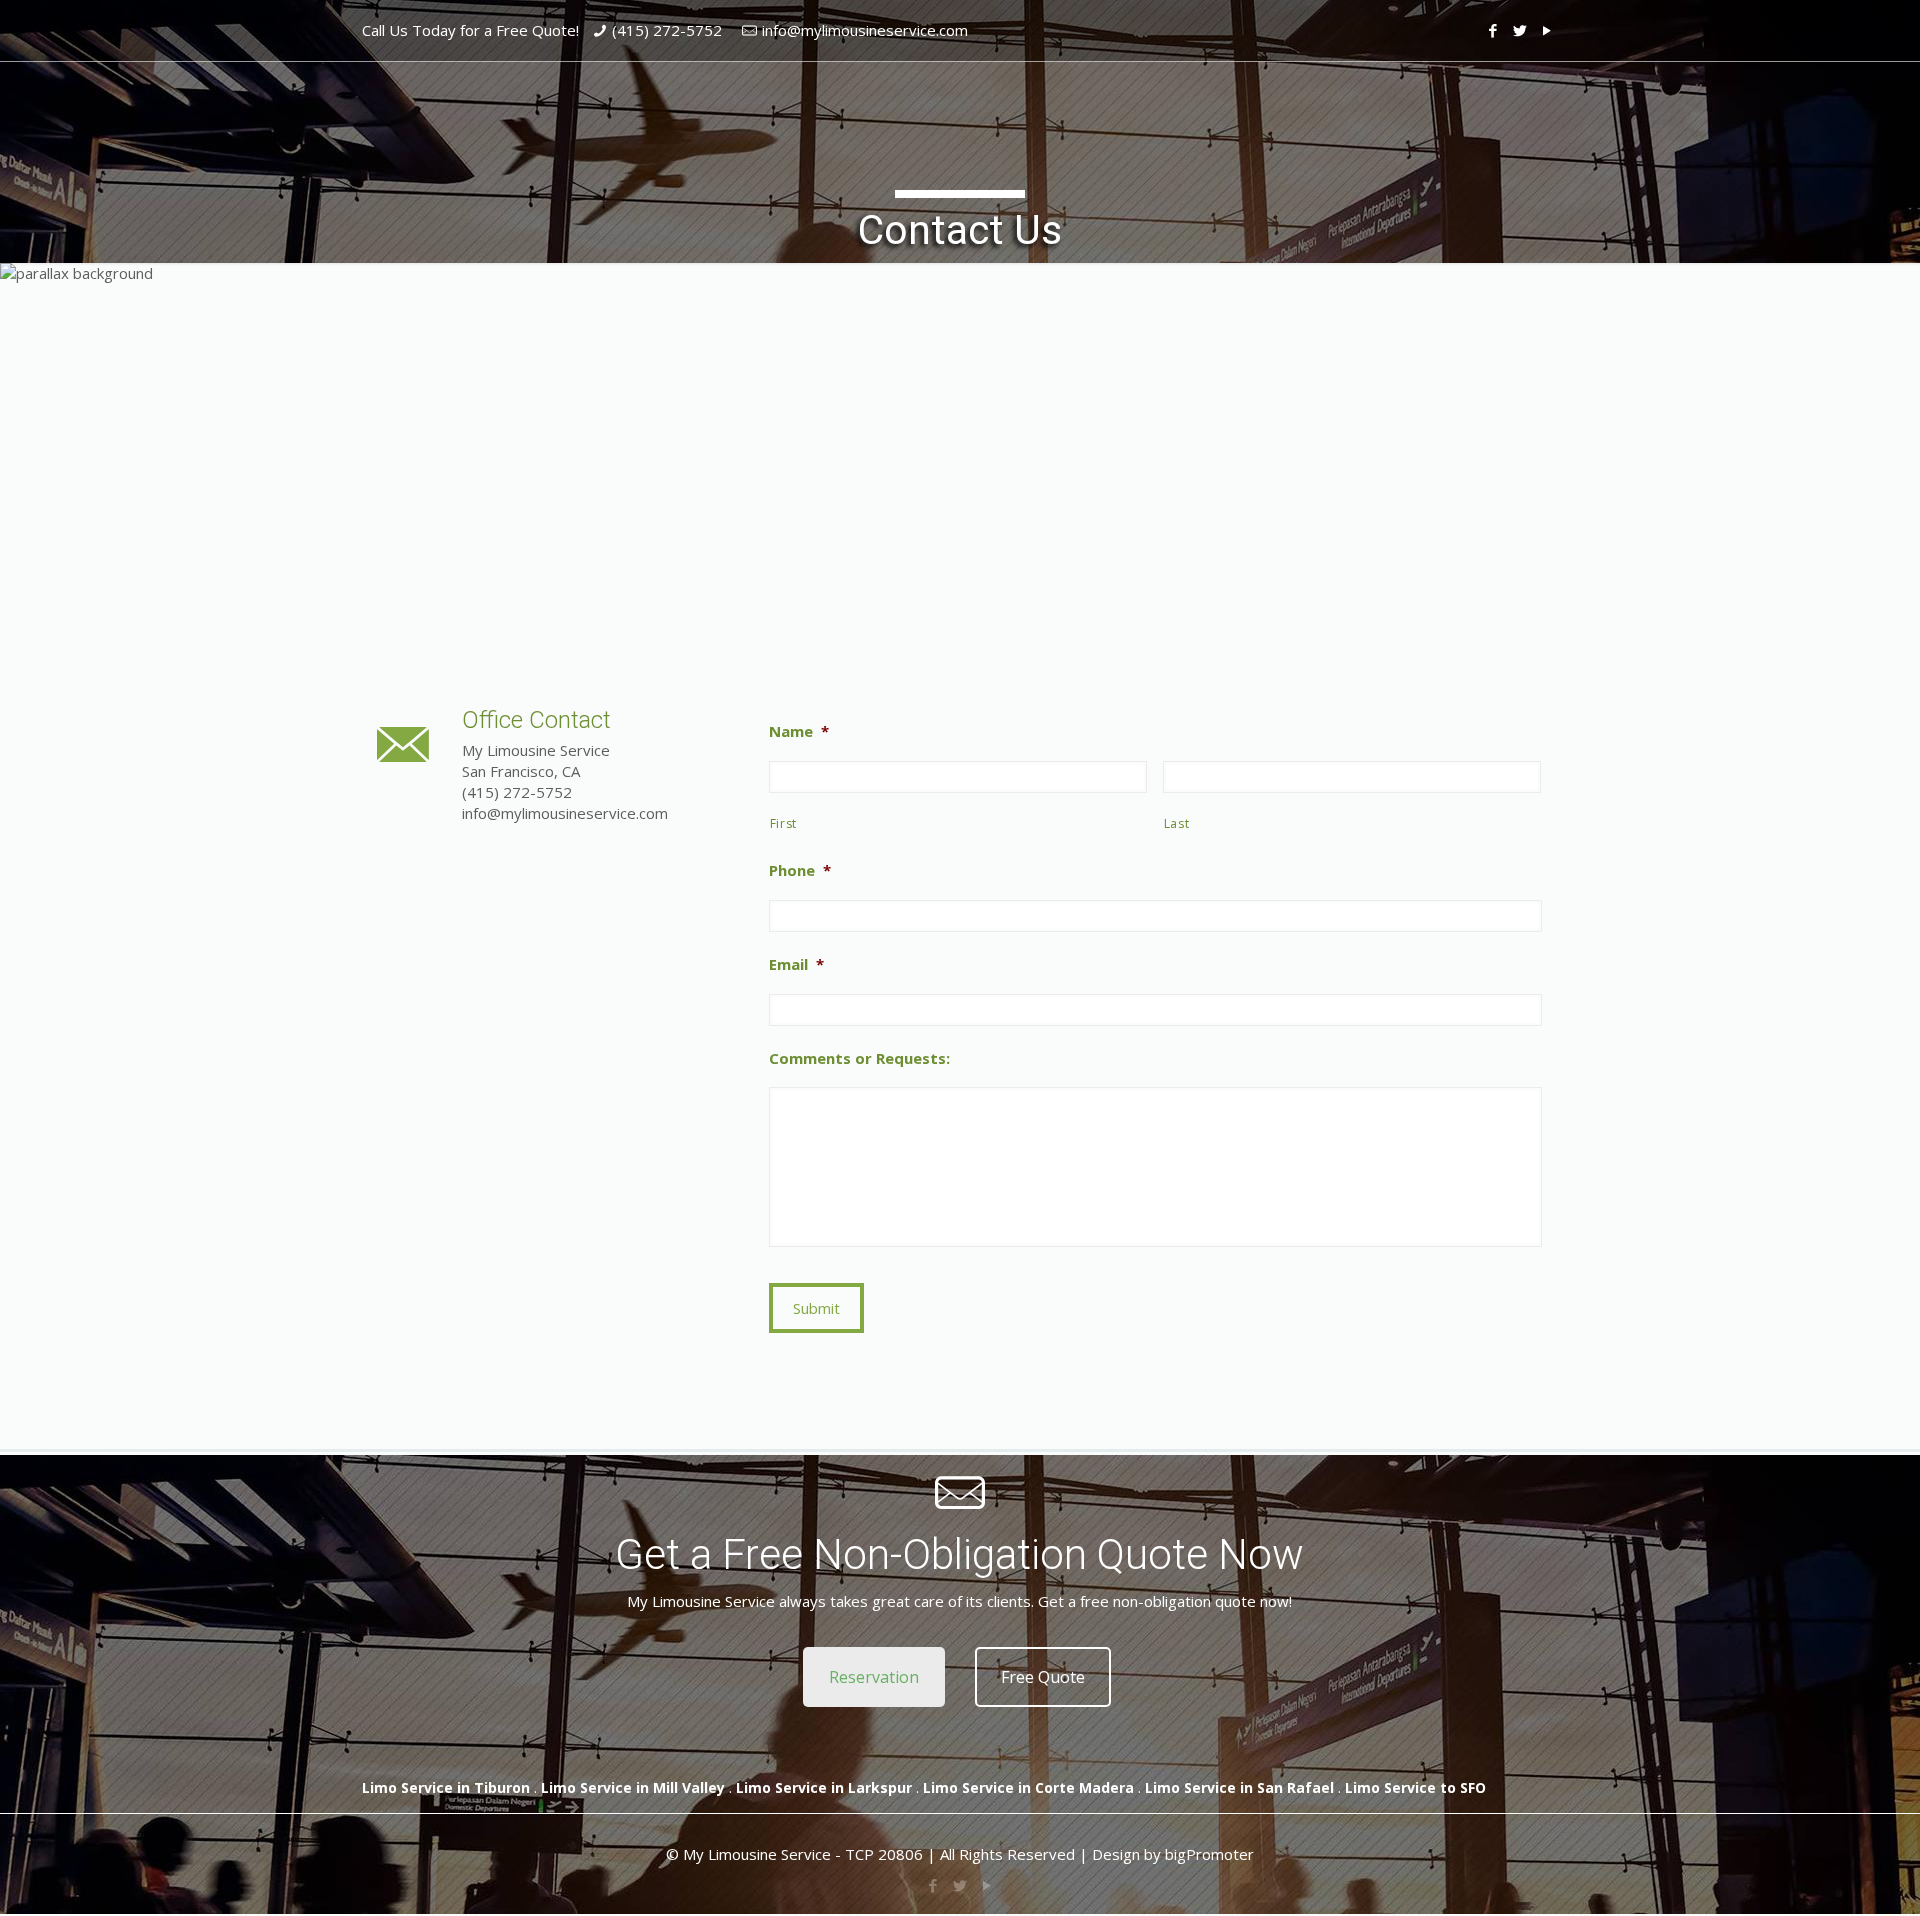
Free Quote (1043, 1677)
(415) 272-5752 (667, 30)
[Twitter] (1520, 30)
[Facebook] (1493, 30)
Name (799, 731)
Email (796, 964)
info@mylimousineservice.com (865, 30)
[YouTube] (1547, 30)
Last (1177, 823)
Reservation (874, 1677)
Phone (800, 870)
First (783, 823)
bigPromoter (1209, 1854)
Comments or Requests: (859, 1058)
